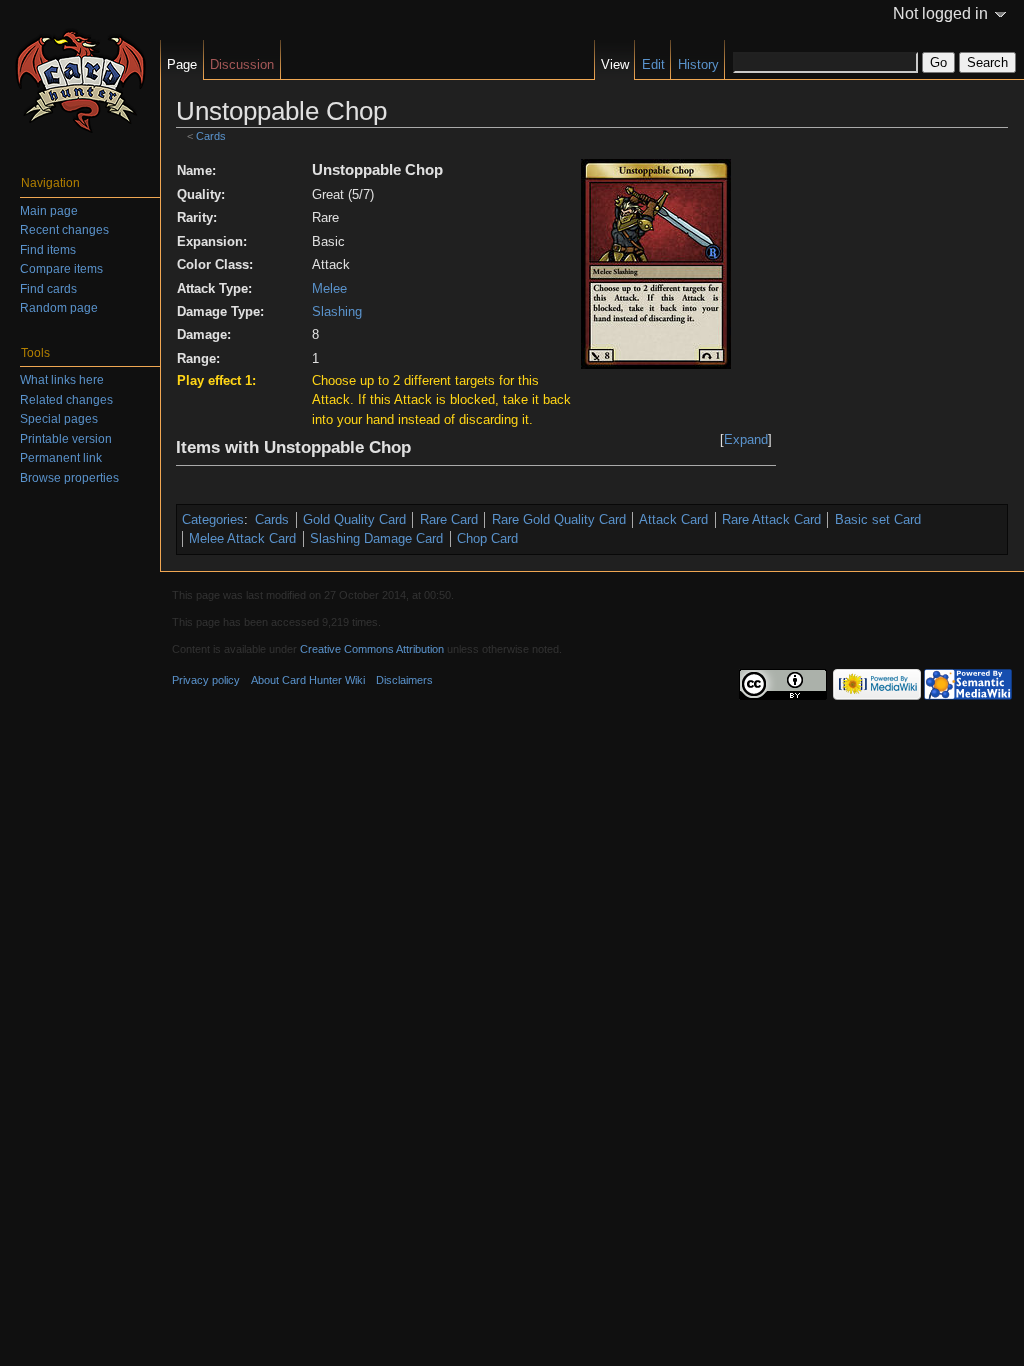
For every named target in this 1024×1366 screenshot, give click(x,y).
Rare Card (449, 519)
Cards (211, 136)
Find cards (48, 289)
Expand (746, 439)
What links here (62, 380)
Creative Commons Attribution (372, 649)
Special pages (59, 419)
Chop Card (487, 538)
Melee (329, 288)
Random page (59, 308)
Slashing (337, 311)
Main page (49, 211)
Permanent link (61, 458)
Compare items (61, 269)
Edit (653, 64)
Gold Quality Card (354, 519)
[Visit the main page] (80, 80)
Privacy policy (206, 680)
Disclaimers (404, 680)
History (698, 64)
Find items (48, 250)
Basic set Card (878, 519)
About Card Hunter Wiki (308, 680)
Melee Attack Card (242, 538)
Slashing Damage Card (376, 538)
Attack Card (673, 519)
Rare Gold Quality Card (559, 519)
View (615, 64)
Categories (213, 519)
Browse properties (69, 478)
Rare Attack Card (771, 519)
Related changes (66, 400)
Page (182, 64)
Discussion (242, 64)
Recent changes (64, 230)
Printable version (66, 439)
